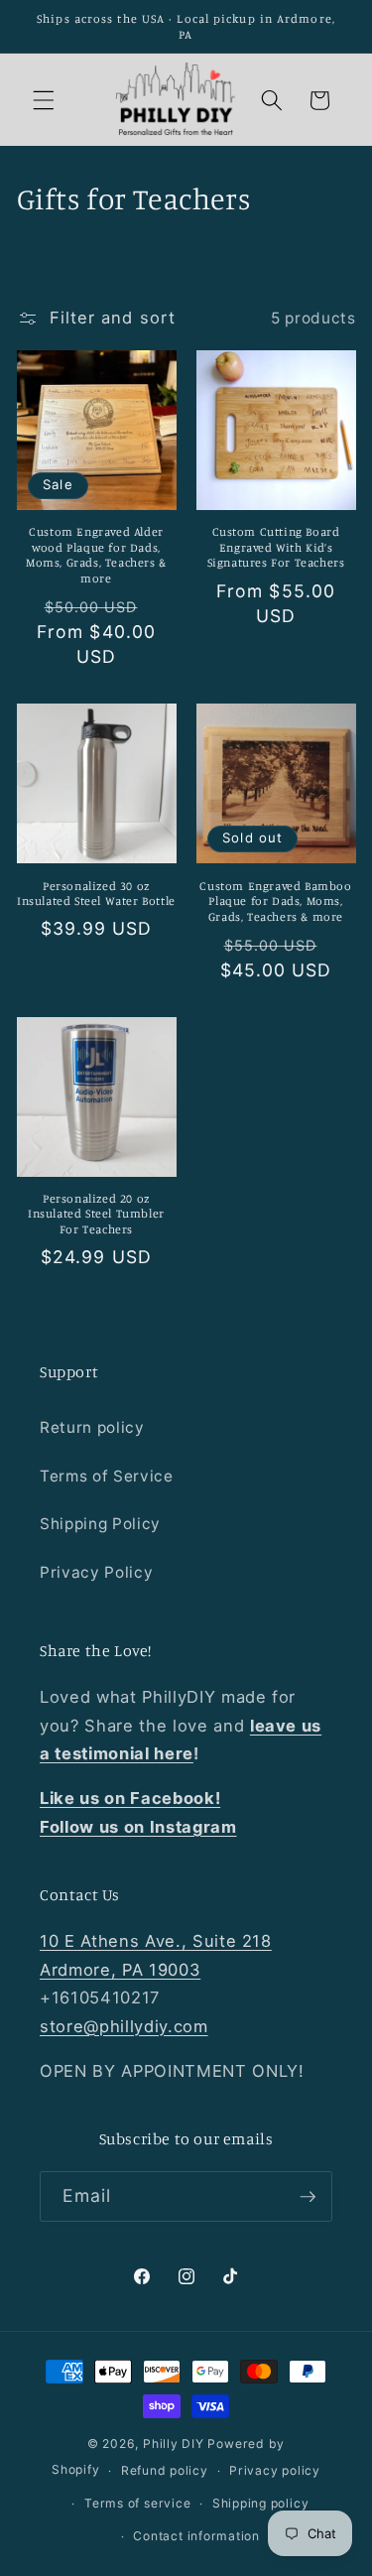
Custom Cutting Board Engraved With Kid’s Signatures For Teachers (276, 547)
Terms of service (137, 2503)
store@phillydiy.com (124, 2026)
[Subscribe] (308, 2197)
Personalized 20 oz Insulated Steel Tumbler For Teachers (96, 1214)
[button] (44, 100)
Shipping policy (261, 2503)
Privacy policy (275, 2470)
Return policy (92, 1427)
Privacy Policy (96, 1572)
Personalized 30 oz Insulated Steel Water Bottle (96, 894)
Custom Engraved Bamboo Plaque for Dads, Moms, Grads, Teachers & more (275, 901)
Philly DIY (174, 2444)
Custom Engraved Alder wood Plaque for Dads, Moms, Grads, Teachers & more (96, 555)
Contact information (196, 2536)
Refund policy (165, 2470)
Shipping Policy (100, 1524)
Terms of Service (107, 1476)
